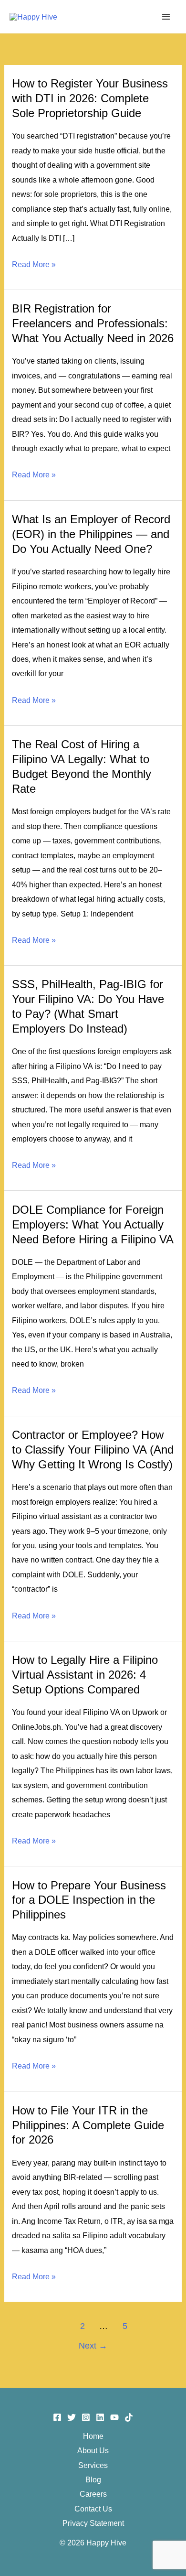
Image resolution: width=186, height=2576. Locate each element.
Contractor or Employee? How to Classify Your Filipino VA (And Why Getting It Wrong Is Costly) (93, 1450)
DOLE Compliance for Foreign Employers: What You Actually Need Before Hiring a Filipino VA (93, 1225)
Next (93, 2346)
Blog (93, 2479)
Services (93, 2465)
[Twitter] (72, 2417)
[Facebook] (57, 2417)
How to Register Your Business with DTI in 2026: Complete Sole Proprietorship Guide (90, 98)
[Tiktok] (129, 2417)
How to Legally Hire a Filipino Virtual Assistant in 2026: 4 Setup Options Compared (85, 1675)
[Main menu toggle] (166, 16)
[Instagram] (86, 2417)
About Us (93, 2450)
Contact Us (93, 2509)
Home (93, 2436)
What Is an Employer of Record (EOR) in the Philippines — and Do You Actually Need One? (91, 534)
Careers (93, 2494)
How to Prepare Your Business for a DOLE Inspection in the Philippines (89, 1900)
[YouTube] (114, 2417)
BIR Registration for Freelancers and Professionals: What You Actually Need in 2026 (93, 323)
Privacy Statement (93, 2523)
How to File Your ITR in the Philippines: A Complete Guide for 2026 (88, 2125)
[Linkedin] (100, 2417)
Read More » (34, 265)
